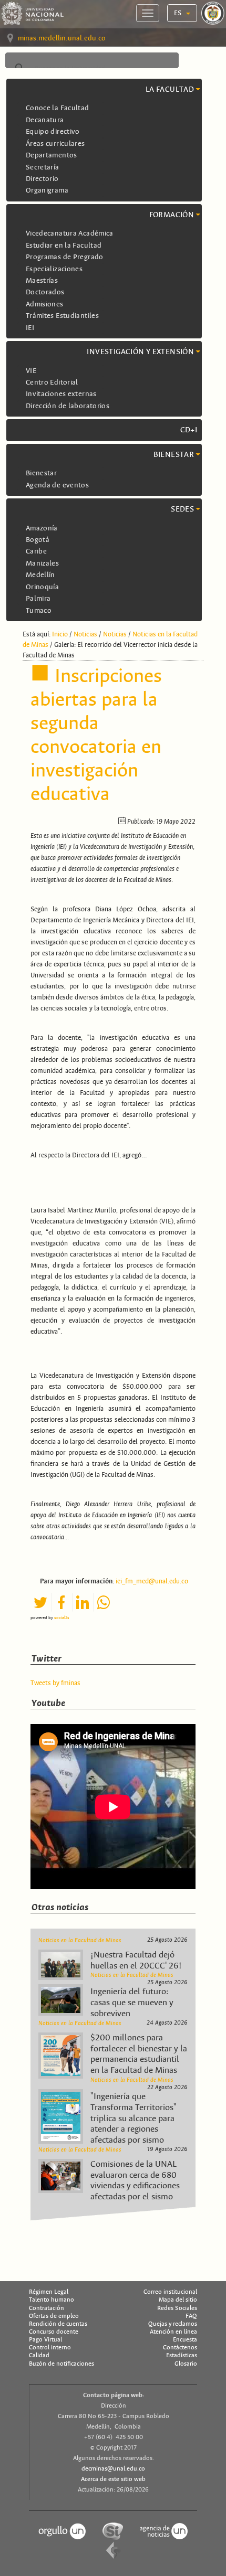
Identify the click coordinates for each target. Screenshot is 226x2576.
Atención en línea (173, 2332)
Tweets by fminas (55, 1683)
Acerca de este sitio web (113, 2479)
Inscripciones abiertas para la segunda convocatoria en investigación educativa (96, 735)
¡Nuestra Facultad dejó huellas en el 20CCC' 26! (136, 1960)
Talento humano (52, 2300)
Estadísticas (182, 2355)
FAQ (191, 2316)
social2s (62, 1617)
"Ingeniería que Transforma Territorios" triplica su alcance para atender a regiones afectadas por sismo (133, 2118)
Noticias (85, 634)
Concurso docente (54, 2332)
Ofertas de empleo (54, 2316)
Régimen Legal (49, 2292)
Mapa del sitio (178, 2300)
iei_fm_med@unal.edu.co (152, 1581)
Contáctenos (180, 2347)
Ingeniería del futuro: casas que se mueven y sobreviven (132, 2003)
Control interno (50, 2347)
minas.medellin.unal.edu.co (62, 38)
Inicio (60, 634)
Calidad (39, 2355)
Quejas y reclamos (173, 2324)
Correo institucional (170, 2292)
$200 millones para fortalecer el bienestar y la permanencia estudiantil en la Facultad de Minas (139, 2054)
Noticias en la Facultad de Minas (80, 1940)
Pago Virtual (45, 2339)
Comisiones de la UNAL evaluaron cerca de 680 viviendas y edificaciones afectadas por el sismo (135, 2180)
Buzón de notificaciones (61, 2364)
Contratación (47, 2308)
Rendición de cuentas (58, 2324)
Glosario (186, 2364)
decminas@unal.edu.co (113, 2468)
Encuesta (185, 2339)
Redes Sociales (177, 2308)
